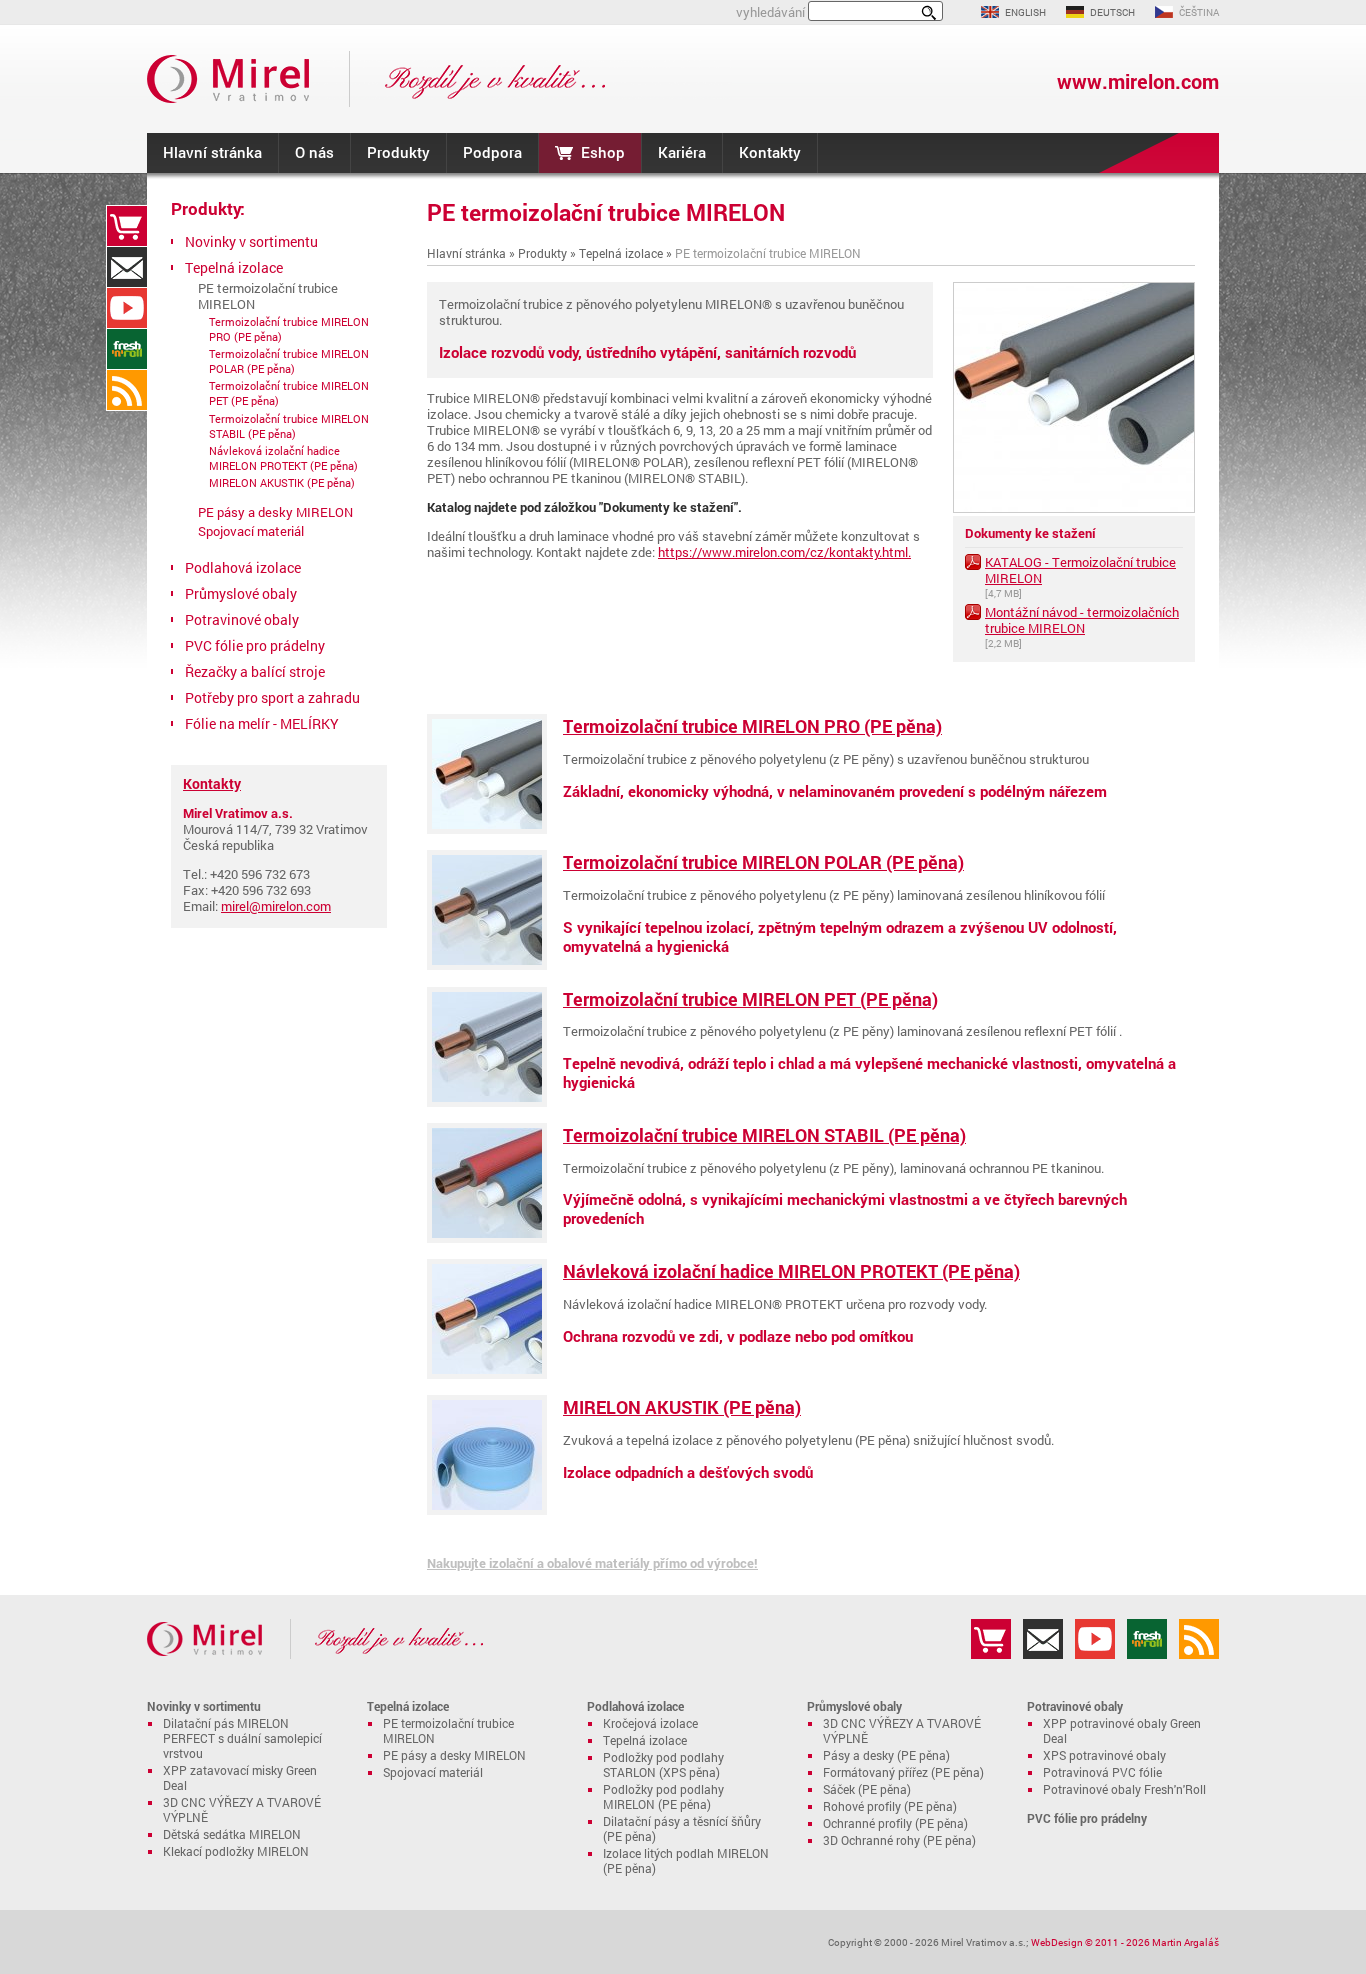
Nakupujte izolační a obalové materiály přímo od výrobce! (592, 1563)
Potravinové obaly (242, 619)
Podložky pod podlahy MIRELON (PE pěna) (663, 1797)
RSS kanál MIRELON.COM (127, 390)
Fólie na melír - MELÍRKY (262, 723)
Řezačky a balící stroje (255, 671)
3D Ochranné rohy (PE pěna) (899, 1840)
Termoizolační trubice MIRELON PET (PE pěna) (750, 999)
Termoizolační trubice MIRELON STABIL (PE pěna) (764, 1135)
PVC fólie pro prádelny (255, 645)
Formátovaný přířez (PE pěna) (903, 1772)
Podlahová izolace (243, 567)
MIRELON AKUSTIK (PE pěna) (682, 1407)
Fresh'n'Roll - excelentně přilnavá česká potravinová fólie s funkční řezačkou (127, 349)
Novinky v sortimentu (251, 241)
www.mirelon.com (1138, 81)
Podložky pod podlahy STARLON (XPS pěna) (663, 1765)
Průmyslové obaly (241, 593)
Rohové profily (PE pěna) (890, 1806)
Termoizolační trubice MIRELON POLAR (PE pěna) (763, 862)
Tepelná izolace (621, 253)
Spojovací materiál (251, 531)
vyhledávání (770, 12)
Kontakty (770, 152)
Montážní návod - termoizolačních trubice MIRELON (1082, 620)
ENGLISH (1025, 12)
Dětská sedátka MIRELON (232, 1834)
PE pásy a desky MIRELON (275, 512)
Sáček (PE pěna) (867, 1789)
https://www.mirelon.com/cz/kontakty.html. (784, 552)
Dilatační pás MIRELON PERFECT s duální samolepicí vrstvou (242, 1738)
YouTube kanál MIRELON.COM (127, 308)
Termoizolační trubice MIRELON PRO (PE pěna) (752, 726)
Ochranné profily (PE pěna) (895, 1823)
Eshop (603, 152)
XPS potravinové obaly (1104, 1755)
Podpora (492, 152)
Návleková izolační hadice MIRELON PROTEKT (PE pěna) (791, 1271)
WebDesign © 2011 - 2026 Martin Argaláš (1125, 1942)
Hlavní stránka (212, 152)
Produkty (398, 152)
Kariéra (682, 152)
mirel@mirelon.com (276, 906)
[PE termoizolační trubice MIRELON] (1074, 508)
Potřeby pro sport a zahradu (272, 697)
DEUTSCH (1112, 12)
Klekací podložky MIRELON (236, 1851)
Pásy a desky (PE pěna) (886, 1755)
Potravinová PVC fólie (1102, 1772)
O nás (314, 152)
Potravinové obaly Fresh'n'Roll (1124, 1789)
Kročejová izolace (650, 1723)
